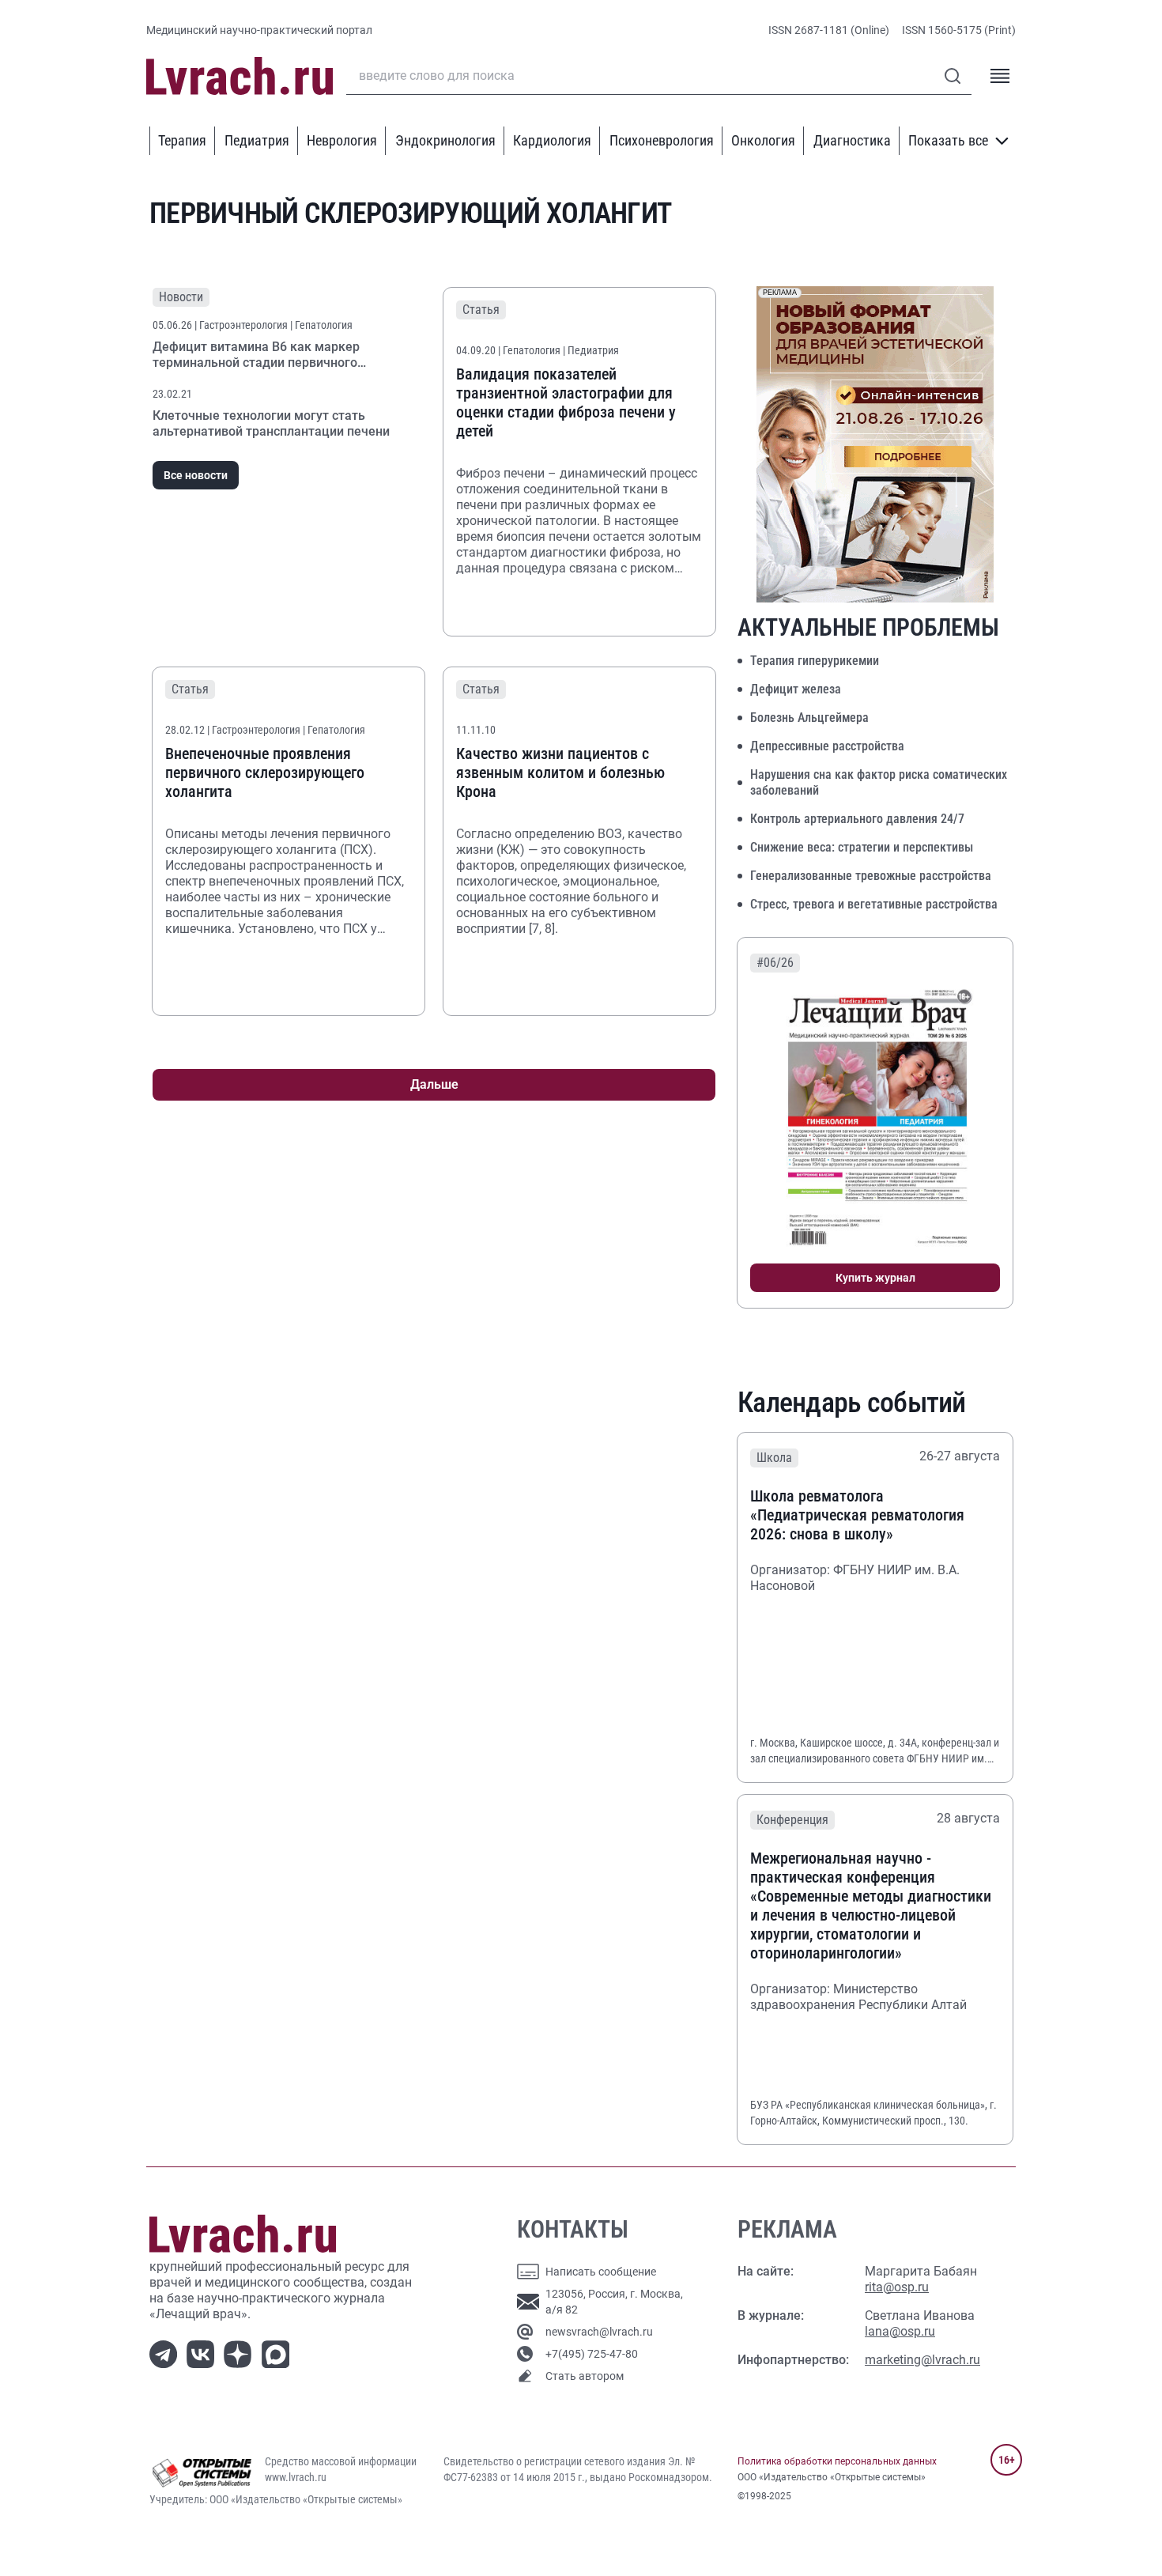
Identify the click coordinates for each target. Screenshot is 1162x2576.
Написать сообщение (601, 2272)
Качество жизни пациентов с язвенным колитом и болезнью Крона (560, 772)
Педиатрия (257, 140)
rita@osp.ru (897, 2287)
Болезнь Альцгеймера (809, 718)
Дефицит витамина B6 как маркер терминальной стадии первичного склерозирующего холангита (256, 363)
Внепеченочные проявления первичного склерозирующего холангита (265, 772)
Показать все (948, 140)
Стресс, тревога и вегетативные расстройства (874, 904)
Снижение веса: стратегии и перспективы (862, 847)
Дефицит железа (796, 689)
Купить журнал (875, 1278)
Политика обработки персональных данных (837, 2461)
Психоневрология (662, 140)
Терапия (182, 140)
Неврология (342, 140)
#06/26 (775, 963)
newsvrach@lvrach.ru (599, 2332)
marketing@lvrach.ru (922, 2360)
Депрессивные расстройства (827, 746)
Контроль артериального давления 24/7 (857, 819)
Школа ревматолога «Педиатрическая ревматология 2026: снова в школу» (857, 1515)
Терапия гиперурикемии (815, 661)
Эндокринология (445, 140)
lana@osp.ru (900, 2331)
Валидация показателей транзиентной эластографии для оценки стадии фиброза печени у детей (566, 402)
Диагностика (852, 140)
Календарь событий (852, 1403)
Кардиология (552, 140)
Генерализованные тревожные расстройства (871, 876)
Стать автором (585, 2376)
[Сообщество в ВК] (204, 2353)
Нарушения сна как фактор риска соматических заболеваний (879, 782)
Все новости (196, 475)
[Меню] (1000, 76)
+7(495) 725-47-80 (592, 2354)
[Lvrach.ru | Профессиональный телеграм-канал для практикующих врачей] (166, 2353)
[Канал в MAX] (279, 2353)
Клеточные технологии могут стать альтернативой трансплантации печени (271, 423)
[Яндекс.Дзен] (241, 2353)
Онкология (763, 140)
